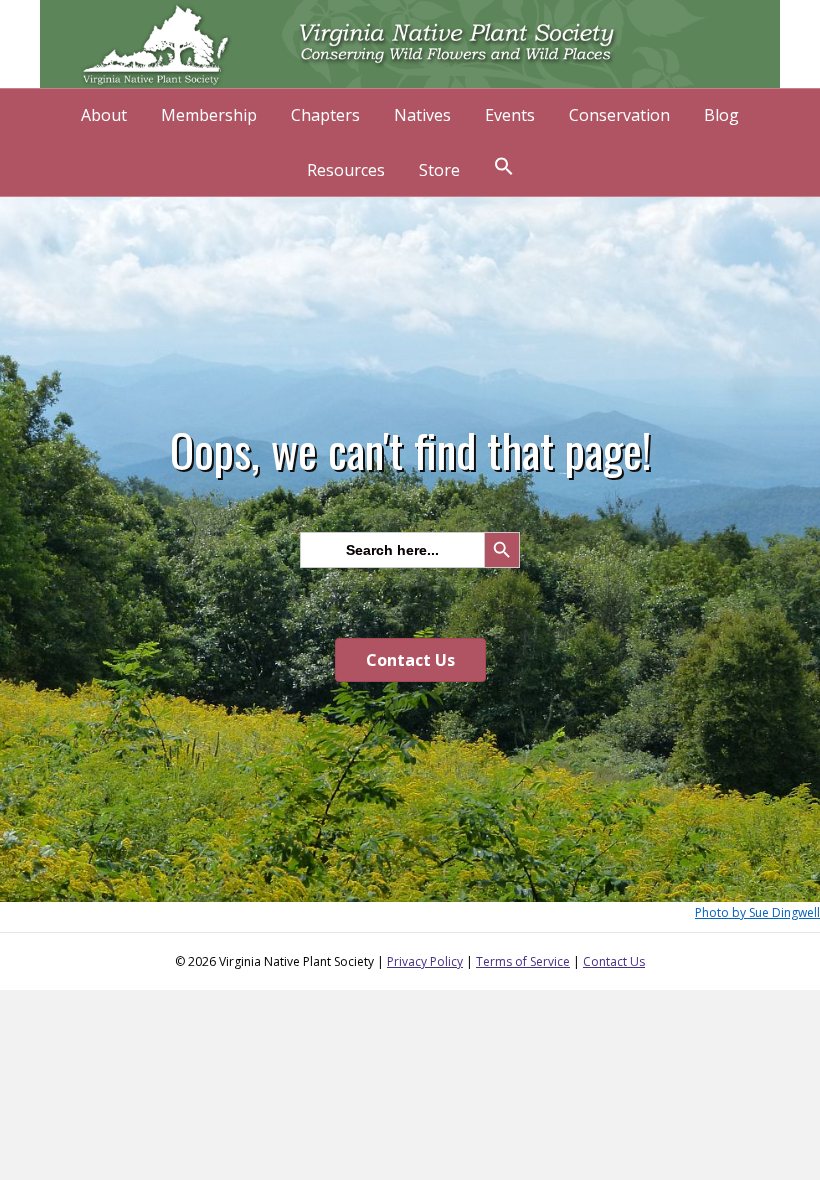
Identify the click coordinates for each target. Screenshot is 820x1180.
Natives (422, 115)
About (104, 115)
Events (510, 115)
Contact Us (614, 961)
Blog (721, 115)
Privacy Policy (425, 961)
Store (439, 170)
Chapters (325, 115)
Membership (209, 115)
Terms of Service (523, 961)
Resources (346, 170)
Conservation (619, 115)
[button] (504, 168)
